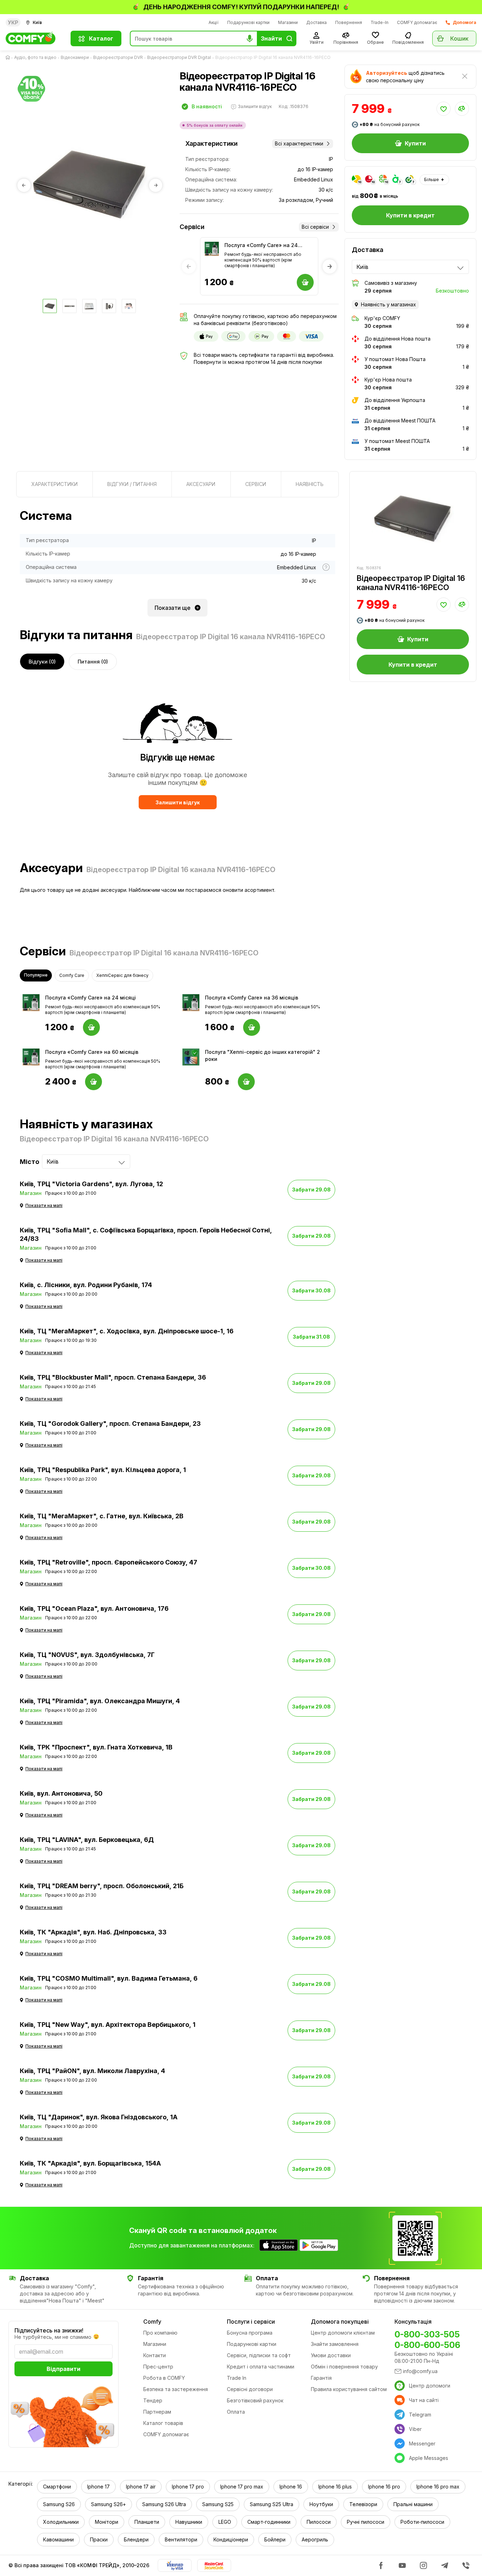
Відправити (64, 2369)
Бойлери (275, 2539)
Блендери (136, 2539)
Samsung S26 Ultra (164, 2504)
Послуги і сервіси (251, 2322)
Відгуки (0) (42, 662)
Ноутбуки (321, 2504)
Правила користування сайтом (349, 2389)
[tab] (55, 484)
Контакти (155, 2355)
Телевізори (363, 2504)
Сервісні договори (250, 2389)
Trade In (237, 2378)
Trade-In (379, 22)
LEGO (225, 2522)
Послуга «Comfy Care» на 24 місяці (261, 245)
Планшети (147, 2522)
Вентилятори (181, 2539)
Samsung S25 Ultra (272, 2504)
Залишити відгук (178, 802)
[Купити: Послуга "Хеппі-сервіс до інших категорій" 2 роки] (246, 1082)
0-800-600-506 (427, 2345)
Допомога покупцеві (340, 2322)
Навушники (189, 2522)
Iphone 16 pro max (438, 2487)
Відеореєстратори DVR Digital (179, 57)
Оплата (236, 2412)
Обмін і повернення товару (344, 2367)
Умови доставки (331, 2355)
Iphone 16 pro (384, 2487)
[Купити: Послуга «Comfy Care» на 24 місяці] (91, 1027)
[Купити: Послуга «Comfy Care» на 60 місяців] (94, 1082)
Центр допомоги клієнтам (343, 2333)
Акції (214, 22)
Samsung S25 (218, 2504)
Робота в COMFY (164, 2378)
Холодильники (61, 2522)
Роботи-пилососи (422, 2522)
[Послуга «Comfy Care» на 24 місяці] (212, 249)
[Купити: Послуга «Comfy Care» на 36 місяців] (252, 1027)
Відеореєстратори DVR (118, 57)
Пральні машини (413, 2504)
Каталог (101, 38)
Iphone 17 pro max (242, 2487)
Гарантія (321, 2378)
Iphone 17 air (141, 2487)
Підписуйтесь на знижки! (49, 2330)
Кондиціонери (231, 2539)
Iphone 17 (98, 2487)
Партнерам (157, 2412)
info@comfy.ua (420, 2371)
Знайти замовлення (335, 2344)
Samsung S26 (59, 2504)
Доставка (317, 22)
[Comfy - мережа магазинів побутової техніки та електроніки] (34, 38)
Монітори (107, 2522)
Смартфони (57, 2487)
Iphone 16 (291, 2487)
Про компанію (160, 2333)
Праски (99, 2539)
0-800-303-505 (427, 2334)
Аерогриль (315, 2539)
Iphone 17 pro (188, 2487)
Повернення (349, 22)
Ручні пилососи (366, 2522)
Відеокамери (75, 57)
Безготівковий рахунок (255, 2400)
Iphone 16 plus (335, 2487)
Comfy (152, 2322)
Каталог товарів (163, 2423)
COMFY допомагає (417, 22)
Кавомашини (58, 2539)
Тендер (153, 2400)
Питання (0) (93, 662)
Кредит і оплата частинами (261, 2367)
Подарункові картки (248, 22)
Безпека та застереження (176, 2389)
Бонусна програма (250, 2333)
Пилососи (319, 2522)
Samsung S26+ (109, 2504)
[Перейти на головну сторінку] (9, 58)
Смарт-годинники (269, 2522)
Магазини (288, 22)
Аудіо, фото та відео (35, 57)
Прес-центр (158, 2367)
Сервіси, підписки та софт (259, 2355)
